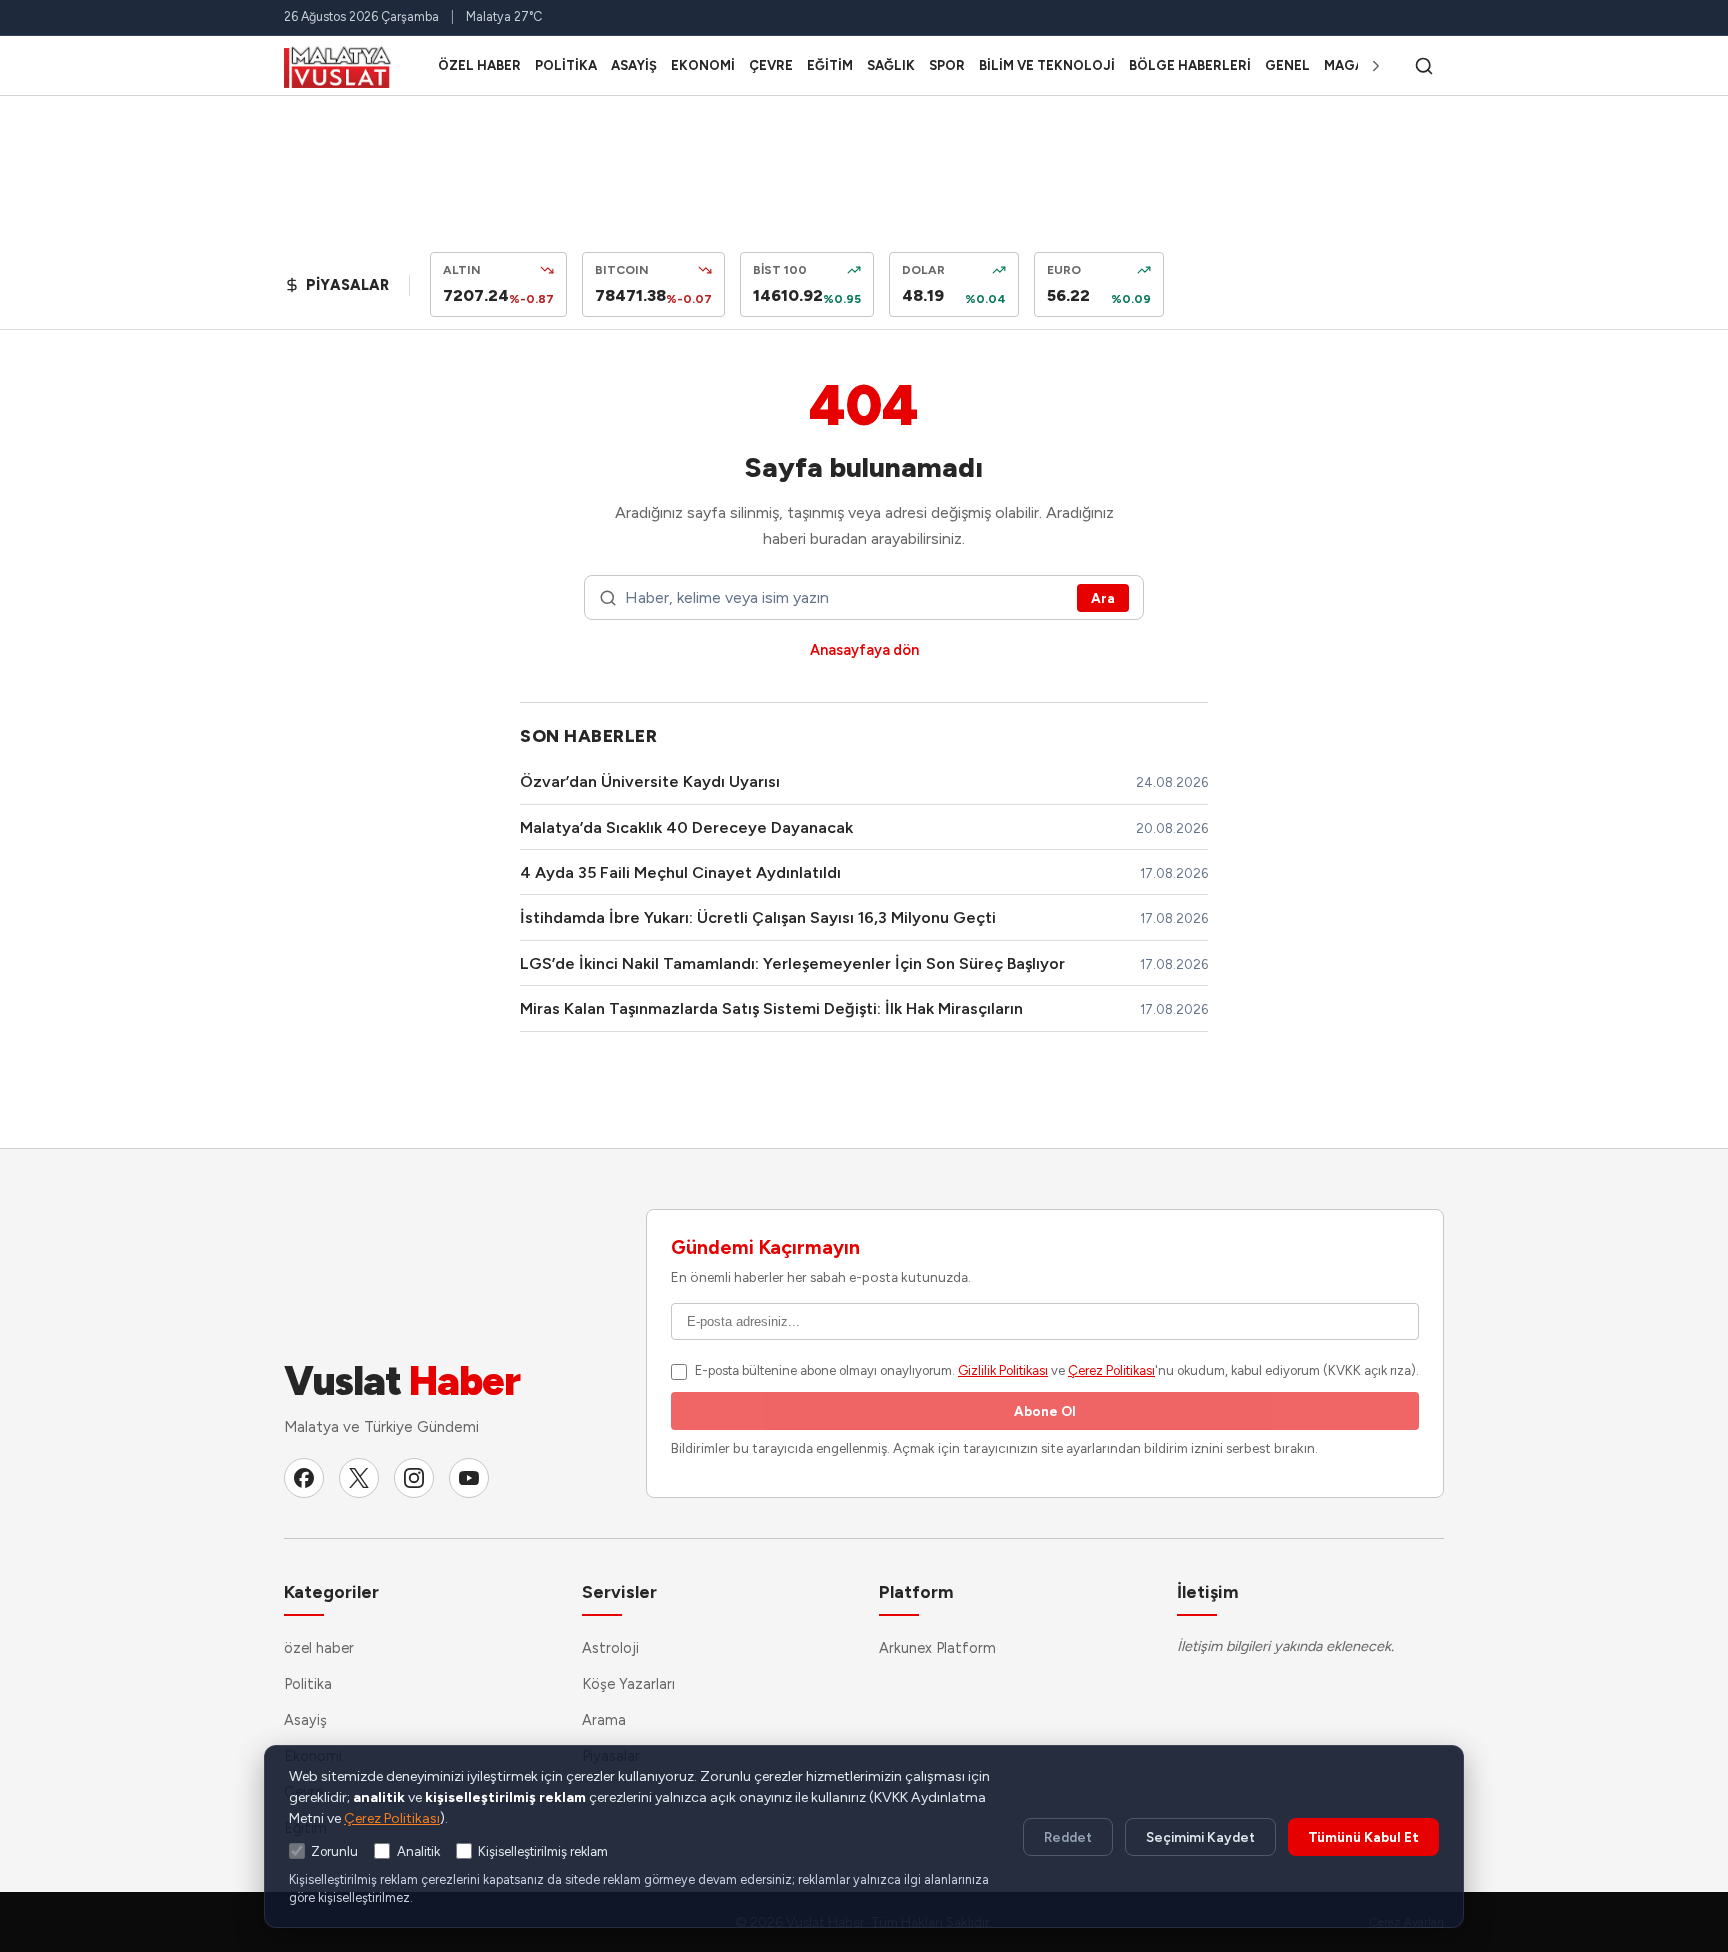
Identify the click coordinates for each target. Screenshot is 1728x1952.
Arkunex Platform (937, 1648)
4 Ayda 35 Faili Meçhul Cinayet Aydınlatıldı (680, 872)
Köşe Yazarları (628, 1684)
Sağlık (891, 65)
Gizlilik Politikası (1003, 1370)
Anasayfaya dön (864, 650)
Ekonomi (703, 65)
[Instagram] (414, 1478)
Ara (1103, 598)
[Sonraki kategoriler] (1376, 66)
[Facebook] (304, 1478)
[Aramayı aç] (1424, 66)
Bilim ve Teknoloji (1047, 65)
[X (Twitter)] (359, 1478)
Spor (947, 65)
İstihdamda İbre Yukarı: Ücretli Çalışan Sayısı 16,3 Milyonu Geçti (758, 917)
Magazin (1355, 65)
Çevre (771, 65)
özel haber (479, 65)
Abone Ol (1045, 1411)
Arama (604, 1720)
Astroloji (610, 1648)
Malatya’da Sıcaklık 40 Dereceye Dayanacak (686, 827)
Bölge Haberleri (1190, 65)
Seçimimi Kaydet (1200, 1837)
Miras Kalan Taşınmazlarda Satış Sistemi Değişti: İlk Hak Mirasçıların (771, 1008)
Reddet (1068, 1837)
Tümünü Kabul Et (1363, 1837)
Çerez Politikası (1111, 1370)
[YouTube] (469, 1478)
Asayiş (634, 65)
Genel (1287, 65)
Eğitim (830, 65)
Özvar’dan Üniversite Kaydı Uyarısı (650, 781)
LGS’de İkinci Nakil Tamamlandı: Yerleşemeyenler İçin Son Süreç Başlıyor (792, 963)
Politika (566, 65)
